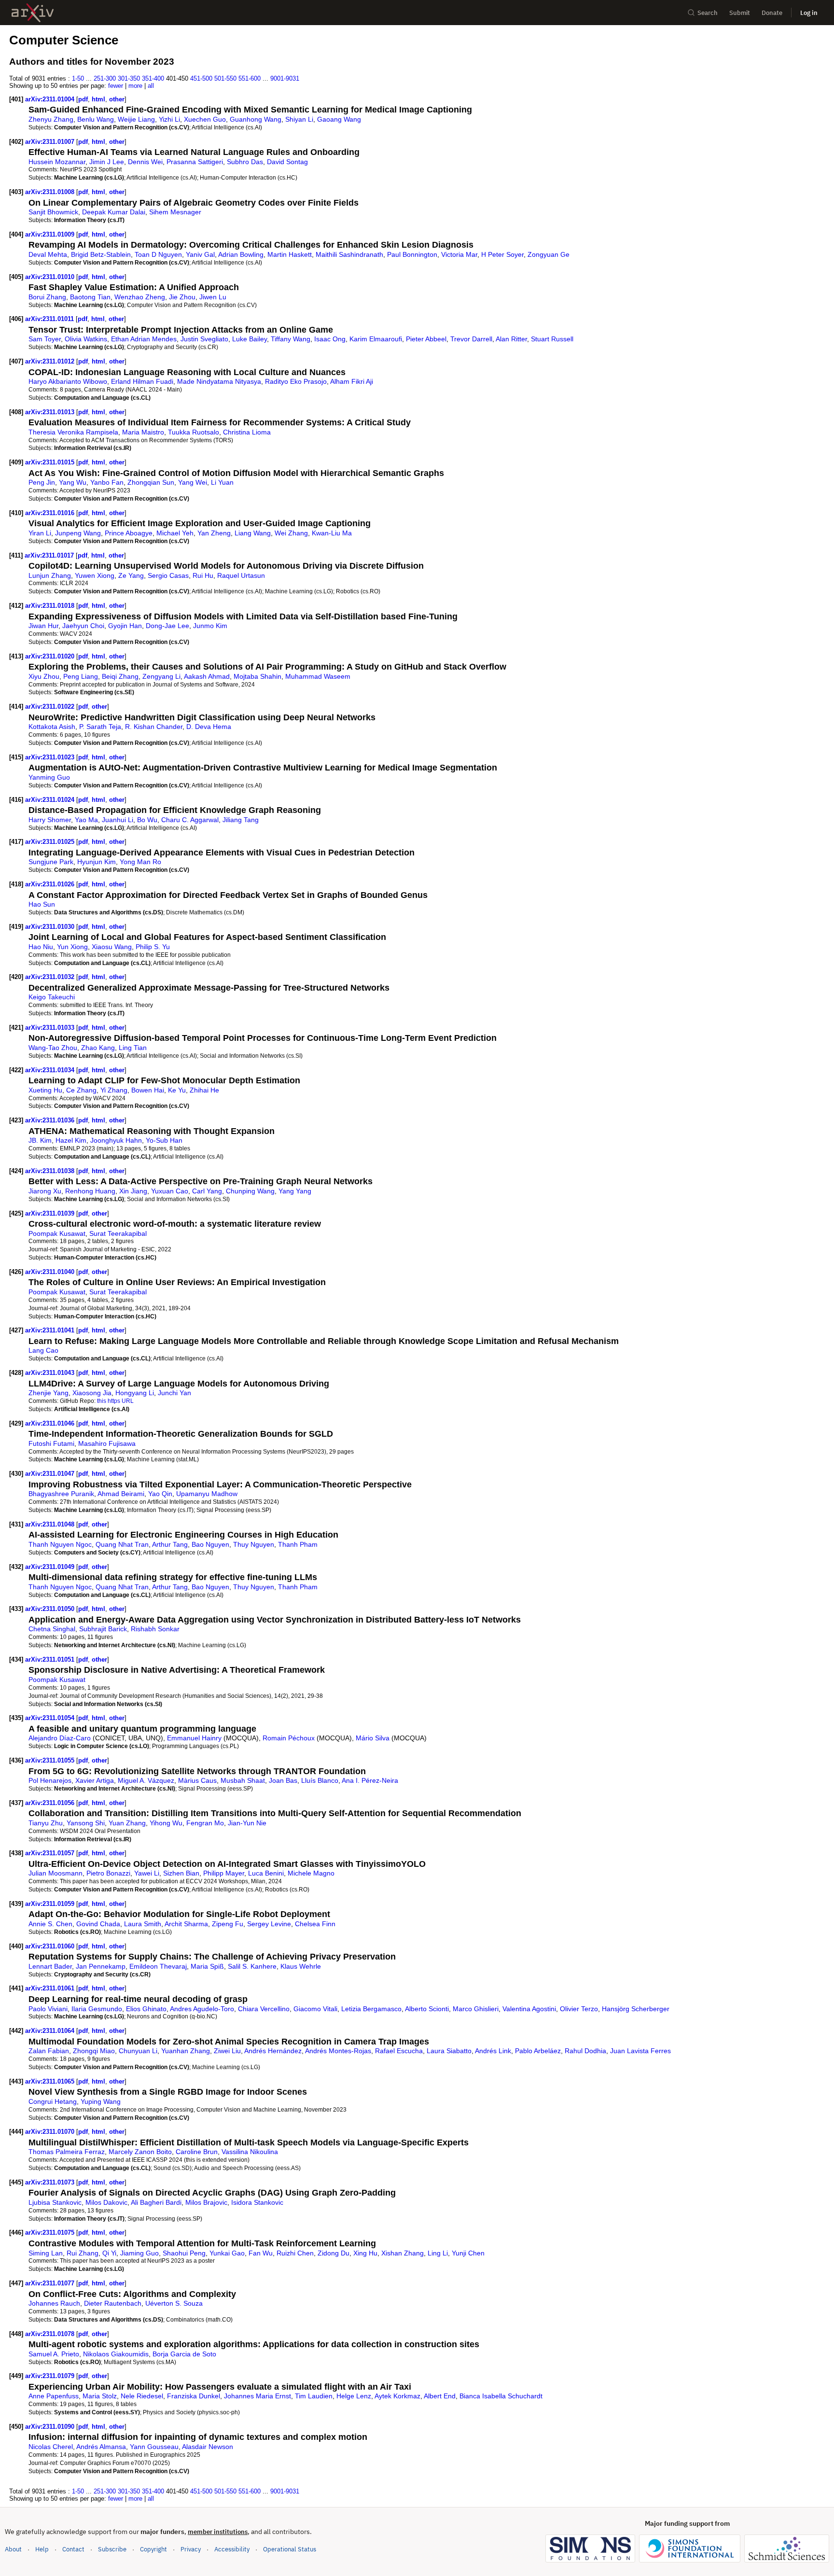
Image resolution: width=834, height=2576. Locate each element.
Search (708, 13)
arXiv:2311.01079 (51, 2376)
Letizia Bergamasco (371, 2009)
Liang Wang (253, 533)
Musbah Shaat (243, 1780)
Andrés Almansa (101, 2447)
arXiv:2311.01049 (51, 1567)
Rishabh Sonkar (155, 1629)
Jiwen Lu (213, 297)
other (117, 99)
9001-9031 (285, 78)
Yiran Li (40, 533)
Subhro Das (245, 162)
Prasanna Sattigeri (195, 162)
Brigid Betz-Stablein (101, 254)
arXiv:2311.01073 (51, 2182)
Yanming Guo (49, 777)
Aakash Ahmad (207, 676)
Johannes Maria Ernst (257, 2396)
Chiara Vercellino (264, 2009)
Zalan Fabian (49, 2051)
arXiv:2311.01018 (51, 606)
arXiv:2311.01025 (51, 842)
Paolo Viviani (48, 2009)
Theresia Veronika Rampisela (73, 432)
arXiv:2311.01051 (51, 1659)
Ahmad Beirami (121, 1494)
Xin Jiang (133, 1191)
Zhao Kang (98, 1048)
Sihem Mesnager (175, 212)
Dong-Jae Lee (167, 626)
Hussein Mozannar (57, 162)
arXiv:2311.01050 (51, 1609)
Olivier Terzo (579, 2009)
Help (42, 2549)
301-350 (129, 78)
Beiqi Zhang (120, 676)
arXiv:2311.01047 (51, 1474)
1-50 (78, 78)
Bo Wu (147, 820)
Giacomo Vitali (315, 2009)
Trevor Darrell (471, 339)
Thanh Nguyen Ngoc (60, 1544)
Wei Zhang (291, 533)
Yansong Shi (86, 1823)
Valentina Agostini (529, 2009)
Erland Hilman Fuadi (142, 381)
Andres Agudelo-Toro (202, 2009)
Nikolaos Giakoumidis (116, 2354)
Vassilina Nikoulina (250, 2152)
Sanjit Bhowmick (53, 212)
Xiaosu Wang (112, 947)
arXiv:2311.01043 (51, 1373)
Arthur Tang (170, 1544)
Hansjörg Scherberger (636, 2009)
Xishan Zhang (403, 2253)
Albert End (440, 2396)
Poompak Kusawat (57, 1233)
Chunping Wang (250, 1191)
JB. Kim (40, 1140)
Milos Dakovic (106, 2202)
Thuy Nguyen (254, 1544)
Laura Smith (143, 1924)
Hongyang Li (135, 1393)
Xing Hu (365, 2253)
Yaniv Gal (200, 254)
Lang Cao (43, 1350)
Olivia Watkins (86, 339)
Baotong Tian (90, 297)
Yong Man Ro (140, 862)
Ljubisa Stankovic (55, 2202)
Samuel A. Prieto (54, 2354)
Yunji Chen (468, 2253)
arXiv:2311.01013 (51, 412)
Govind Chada (98, 1924)
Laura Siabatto (449, 2051)
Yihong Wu (166, 1823)
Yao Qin (160, 1494)
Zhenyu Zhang (51, 119)
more (135, 86)
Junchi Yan (174, 1393)
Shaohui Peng (184, 2253)
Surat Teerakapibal (118, 1233)
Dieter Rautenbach (113, 2303)
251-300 (105, 78)
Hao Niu (41, 947)
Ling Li (438, 2253)
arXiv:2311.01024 (51, 800)
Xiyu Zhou (44, 676)
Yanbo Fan (107, 482)
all (151, 86)
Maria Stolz (100, 2396)
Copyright (153, 2549)
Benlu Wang (96, 119)
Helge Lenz (354, 2396)
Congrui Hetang (53, 2101)
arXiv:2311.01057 (51, 1853)
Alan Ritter (511, 339)
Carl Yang (207, 1191)
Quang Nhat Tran (122, 1544)
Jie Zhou (182, 297)
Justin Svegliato (204, 339)
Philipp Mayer (224, 1873)
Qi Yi (109, 2253)
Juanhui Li (118, 820)
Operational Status (290, 2549)
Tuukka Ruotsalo (194, 432)
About (13, 2549)
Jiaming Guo (139, 2253)
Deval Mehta (48, 254)
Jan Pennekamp (101, 1966)
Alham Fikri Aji (352, 381)
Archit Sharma (186, 1924)
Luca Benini (266, 1873)
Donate (772, 13)
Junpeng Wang (78, 533)
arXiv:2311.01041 (51, 1330)
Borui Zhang (47, 297)
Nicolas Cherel (51, 2447)
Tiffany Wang (291, 339)
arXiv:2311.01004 (51, 99)
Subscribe (112, 2549)
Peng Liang (81, 676)
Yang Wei (193, 482)
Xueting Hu (45, 1090)
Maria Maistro (143, 432)
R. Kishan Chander (154, 727)
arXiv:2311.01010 (51, 277)
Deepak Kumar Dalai (114, 212)
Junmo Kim (210, 626)
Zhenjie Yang (49, 1393)
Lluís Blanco (320, 1780)
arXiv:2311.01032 (51, 977)
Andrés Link (493, 2051)
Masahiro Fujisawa (107, 1443)
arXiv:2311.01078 (51, 2334)
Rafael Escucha (399, 2051)
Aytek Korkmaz (397, 2396)
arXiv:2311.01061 (51, 1988)
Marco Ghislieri (476, 2009)
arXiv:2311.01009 (51, 234)
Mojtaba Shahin (257, 676)
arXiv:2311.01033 (51, 1028)
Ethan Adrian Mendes (144, 339)
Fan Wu (261, 2253)
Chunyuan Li (138, 2051)
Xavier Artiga (95, 1780)
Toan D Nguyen (158, 254)
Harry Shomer (50, 820)
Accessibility (232, 2549)
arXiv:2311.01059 (51, 1904)
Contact (73, 2549)
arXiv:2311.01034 (51, 1070)
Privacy (191, 2549)
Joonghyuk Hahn (116, 1140)
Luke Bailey (250, 339)
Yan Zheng (214, 533)
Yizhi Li (169, 119)
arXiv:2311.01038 (51, 1171)
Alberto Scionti (427, 2009)
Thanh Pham (298, 1544)
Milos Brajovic (206, 2202)
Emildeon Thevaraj (158, 1966)
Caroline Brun (197, 2152)
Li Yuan (222, 482)
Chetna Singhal (52, 1629)
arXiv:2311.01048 (51, 1524)
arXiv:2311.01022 (51, 707)
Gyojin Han (125, 626)
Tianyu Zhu (46, 1823)
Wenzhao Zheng (140, 297)
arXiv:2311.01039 (51, 1213)
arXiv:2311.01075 (51, 2233)
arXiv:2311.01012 (51, 361)
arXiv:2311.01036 (51, 1120)
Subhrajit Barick (103, 1629)
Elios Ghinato (146, 2009)
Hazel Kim (71, 1140)
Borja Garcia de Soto (184, 2354)
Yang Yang (295, 1191)
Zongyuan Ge (549, 254)
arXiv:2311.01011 (50, 319)
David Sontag (287, 162)
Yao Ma (86, 820)
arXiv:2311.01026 (51, 884)
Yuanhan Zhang (186, 2051)
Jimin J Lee (107, 162)
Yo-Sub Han (164, 1140)
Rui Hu (203, 575)
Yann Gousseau (154, 2447)
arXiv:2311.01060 (51, 1946)
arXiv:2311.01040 (51, 1272)
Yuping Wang (101, 2101)
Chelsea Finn (315, 1924)
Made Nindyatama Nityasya (219, 381)
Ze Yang (131, 575)
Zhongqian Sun (151, 482)
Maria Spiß (207, 1966)
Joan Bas (283, 1780)
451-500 (201, 78)
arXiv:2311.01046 (51, 1423)
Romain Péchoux (289, 1738)
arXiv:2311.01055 (51, 1760)
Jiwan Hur (43, 626)
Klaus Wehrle (301, 1966)
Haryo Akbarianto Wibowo (68, 381)
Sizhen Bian (181, 1873)
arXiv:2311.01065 (51, 2081)
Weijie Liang (136, 119)
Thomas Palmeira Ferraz (67, 2152)
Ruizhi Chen (295, 2253)
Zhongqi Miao (94, 2051)
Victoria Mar (459, 254)
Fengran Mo (205, 1823)
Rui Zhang (83, 2253)
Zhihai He (204, 1090)
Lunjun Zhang (50, 575)
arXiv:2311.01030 (51, 927)
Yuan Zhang (127, 1823)
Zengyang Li (161, 676)
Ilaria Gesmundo (97, 2009)
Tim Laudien (314, 2396)
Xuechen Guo (205, 119)
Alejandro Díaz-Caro (60, 1738)
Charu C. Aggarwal (190, 820)
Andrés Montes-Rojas (338, 2051)
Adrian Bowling (241, 254)
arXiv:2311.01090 (51, 2427)
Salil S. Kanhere (252, 1966)
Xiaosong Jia (92, 1393)
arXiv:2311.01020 (51, 656)
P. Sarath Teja (100, 727)
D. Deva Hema (209, 727)
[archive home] (33, 13)
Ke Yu (177, 1090)
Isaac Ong (330, 339)
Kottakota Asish (52, 727)
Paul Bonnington (412, 254)
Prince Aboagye (129, 533)
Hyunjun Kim (97, 862)
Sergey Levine (269, 1924)
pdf (83, 99)
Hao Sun (42, 904)
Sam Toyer (45, 339)
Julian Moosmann (56, 1873)
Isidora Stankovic (257, 2202)
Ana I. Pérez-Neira (370, 1780)
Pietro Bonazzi (108, 1873)
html (98, 99)
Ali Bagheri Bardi (156, 2202)
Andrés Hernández (273, 2051)
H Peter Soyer (502, 254)
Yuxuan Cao (170, 1191)
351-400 (153, 78)
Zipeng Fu (228, 1924)
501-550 (225, 78)
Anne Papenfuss (54, 2396)
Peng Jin (42, 482)
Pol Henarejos (50, 1780)
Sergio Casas (168, 575)
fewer (116, 86)
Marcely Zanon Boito (140, 2152)
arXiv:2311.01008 (51, 192)
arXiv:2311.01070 (51, 2132)
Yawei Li (147, 1873)
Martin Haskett (290, 254)
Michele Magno (311, 1873)
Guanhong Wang (256, 119)
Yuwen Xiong (95, 575)
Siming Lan (46, 2253)
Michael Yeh (175, 533)
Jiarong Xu (45, 1191)
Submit (740, 13)
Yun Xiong (72, 947)
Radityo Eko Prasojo (296, 381)
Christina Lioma (247, 432)
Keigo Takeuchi (52, 997)
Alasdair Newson (208, 2447)
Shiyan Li (299, 119)
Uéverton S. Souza (174, 2303)
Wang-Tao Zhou (53, 1048)
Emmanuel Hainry (194, 1738)
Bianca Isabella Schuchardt (501, 2396)
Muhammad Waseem (318, 676)
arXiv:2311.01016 (51, 513)
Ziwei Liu (227, 2051)
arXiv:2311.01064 (51, 2031)
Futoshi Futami (51, 1443)
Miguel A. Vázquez (146, 1780)
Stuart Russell (552, 339)
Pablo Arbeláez (538, 2051)
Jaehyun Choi (83, 626)
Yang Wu (73, 482)
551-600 (250, 78)
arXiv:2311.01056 (51, 1803)
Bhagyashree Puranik (61, 1494)
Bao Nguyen (210, 1544)
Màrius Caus (197, 1780)
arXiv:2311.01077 (51, 2283)
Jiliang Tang (241, 820)
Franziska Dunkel (194, 2396)
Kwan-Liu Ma (332, 533)
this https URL (115, 1401)
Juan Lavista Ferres (640, 2051)
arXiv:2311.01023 (51, 757)
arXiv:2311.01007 (51, 142)
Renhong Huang (90, 1191)
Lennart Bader (50, 1966)
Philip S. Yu (153, 947)
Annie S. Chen (50, 1924)
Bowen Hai (148, 1090)
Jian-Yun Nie (247, 1823)
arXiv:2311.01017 (50, 555)
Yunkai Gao (227, 2253)
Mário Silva (373, 1738)
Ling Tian (133, 1048)
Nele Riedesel (142, 2396)
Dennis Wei (145, 162)
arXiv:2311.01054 (51, 1718)
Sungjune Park (51, 862)
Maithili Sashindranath (349, 254)
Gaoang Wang (339, 119)
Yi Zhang (114, 1090)
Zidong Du (334, 2253)
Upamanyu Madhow (207, 1494)
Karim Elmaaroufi (376, 339)
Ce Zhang (81, 1090)
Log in (809, 13)
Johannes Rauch (54, 2303)
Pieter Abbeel (426, 339)
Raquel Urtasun (241, 575)
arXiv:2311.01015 (51, 462)
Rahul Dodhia (585, 2051)
